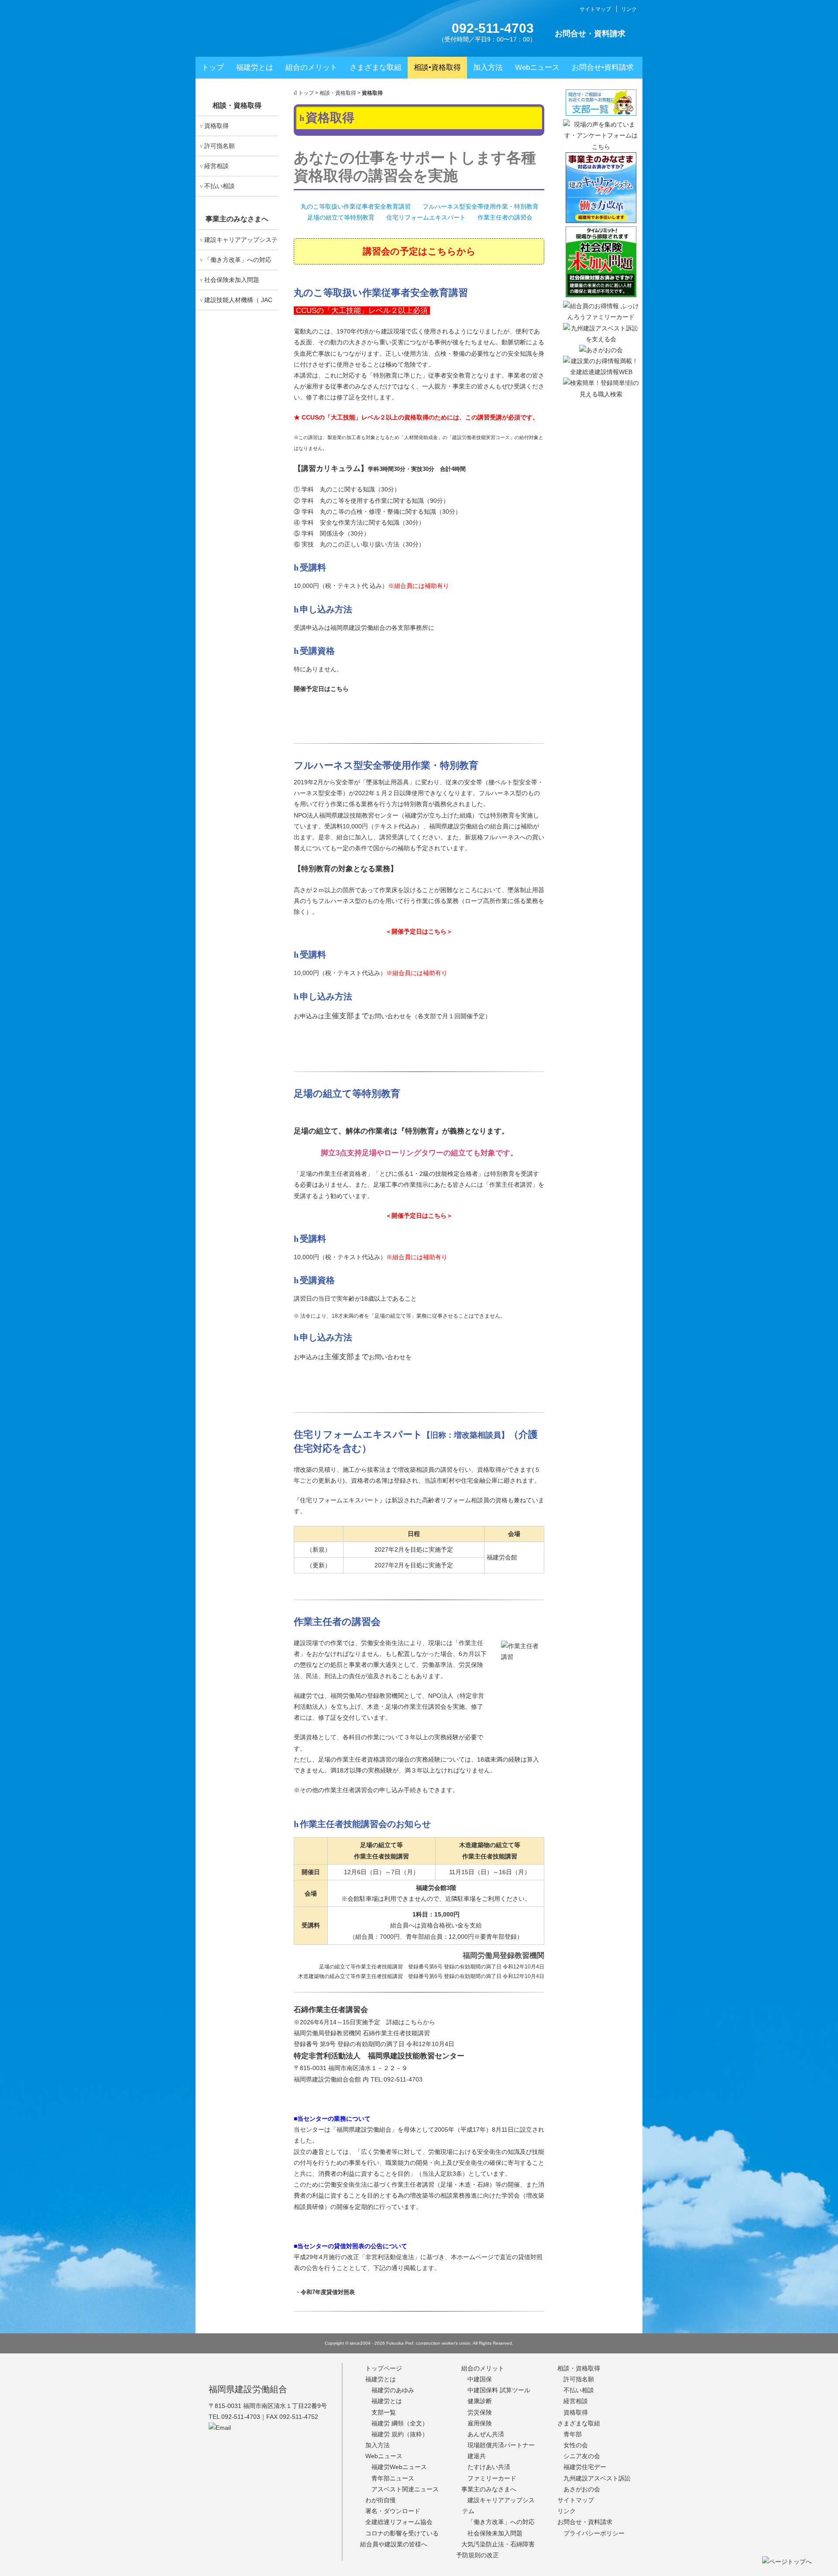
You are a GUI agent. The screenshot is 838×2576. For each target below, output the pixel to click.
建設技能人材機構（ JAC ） (236, 303)
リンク (629, 9)
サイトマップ (595, 9)
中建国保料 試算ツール (499, 2390)
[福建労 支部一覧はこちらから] (601, 113)
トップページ (384, 2368)
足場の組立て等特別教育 (341, 217)
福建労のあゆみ (393, 2390)
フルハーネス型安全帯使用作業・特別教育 (481, 206)
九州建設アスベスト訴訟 (597, 2478)
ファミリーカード (492, 2478)
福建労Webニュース (399, 2467)
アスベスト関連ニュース (405, 2489)
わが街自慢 (381, 2500)
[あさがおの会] (601, 350)
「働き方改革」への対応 (238, 260)
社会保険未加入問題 (232, 280)
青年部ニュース (393, 2478)
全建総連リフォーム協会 (399, 2522)
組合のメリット (311, 67)
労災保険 (480, 2412)
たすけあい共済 (489, 2467)
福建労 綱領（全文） (400, 2423)
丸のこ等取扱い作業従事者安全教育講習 (356, 206)
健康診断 (480, 2401)
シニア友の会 (582, 2456)
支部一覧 (419, 714)
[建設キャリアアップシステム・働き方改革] (601, 221)
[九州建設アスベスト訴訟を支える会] (601, 339)
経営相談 (216, 166)
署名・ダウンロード (393, 2511)
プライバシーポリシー (594, 2533)
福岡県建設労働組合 (248, 2389)
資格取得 (216, 126)
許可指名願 (220, 146)
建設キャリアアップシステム (239, 243)
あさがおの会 (582, 2489)
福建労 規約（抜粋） (400, 2434)
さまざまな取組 (376, 67)
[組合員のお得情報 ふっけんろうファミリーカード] (601, 317)
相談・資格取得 (338, 93)
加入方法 (488, 67)
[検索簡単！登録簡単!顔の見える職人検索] (601, 394)
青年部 (573, 2434)
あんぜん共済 (486, 2434)
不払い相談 (220, 186)
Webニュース (537, 67)
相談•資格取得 (437, 67)
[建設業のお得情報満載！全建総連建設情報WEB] (601, 372)
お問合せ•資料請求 (603, 67)
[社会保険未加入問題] (601, 295)
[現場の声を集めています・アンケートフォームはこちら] (601, 147)
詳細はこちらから (411, 2022)
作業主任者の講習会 (505, 217)
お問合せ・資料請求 (590, 34)
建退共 (477, 2456)
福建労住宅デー (585, 2467)
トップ (213, 67)
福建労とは (255, 67)
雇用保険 (480, 2423)
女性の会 (576, 2445)
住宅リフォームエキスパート (426, 217)
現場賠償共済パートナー (501, 2445)
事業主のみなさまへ (237, 219)
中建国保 (480, 2379)
